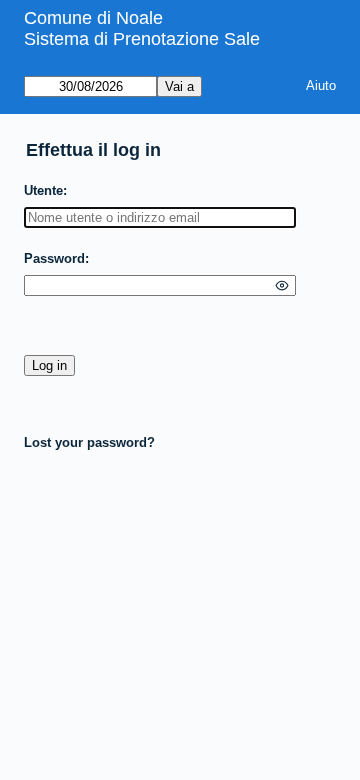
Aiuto (321, 85)
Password (54, 258)
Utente (43, 190)
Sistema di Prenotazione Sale (142, 39)
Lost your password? (89, 442)
